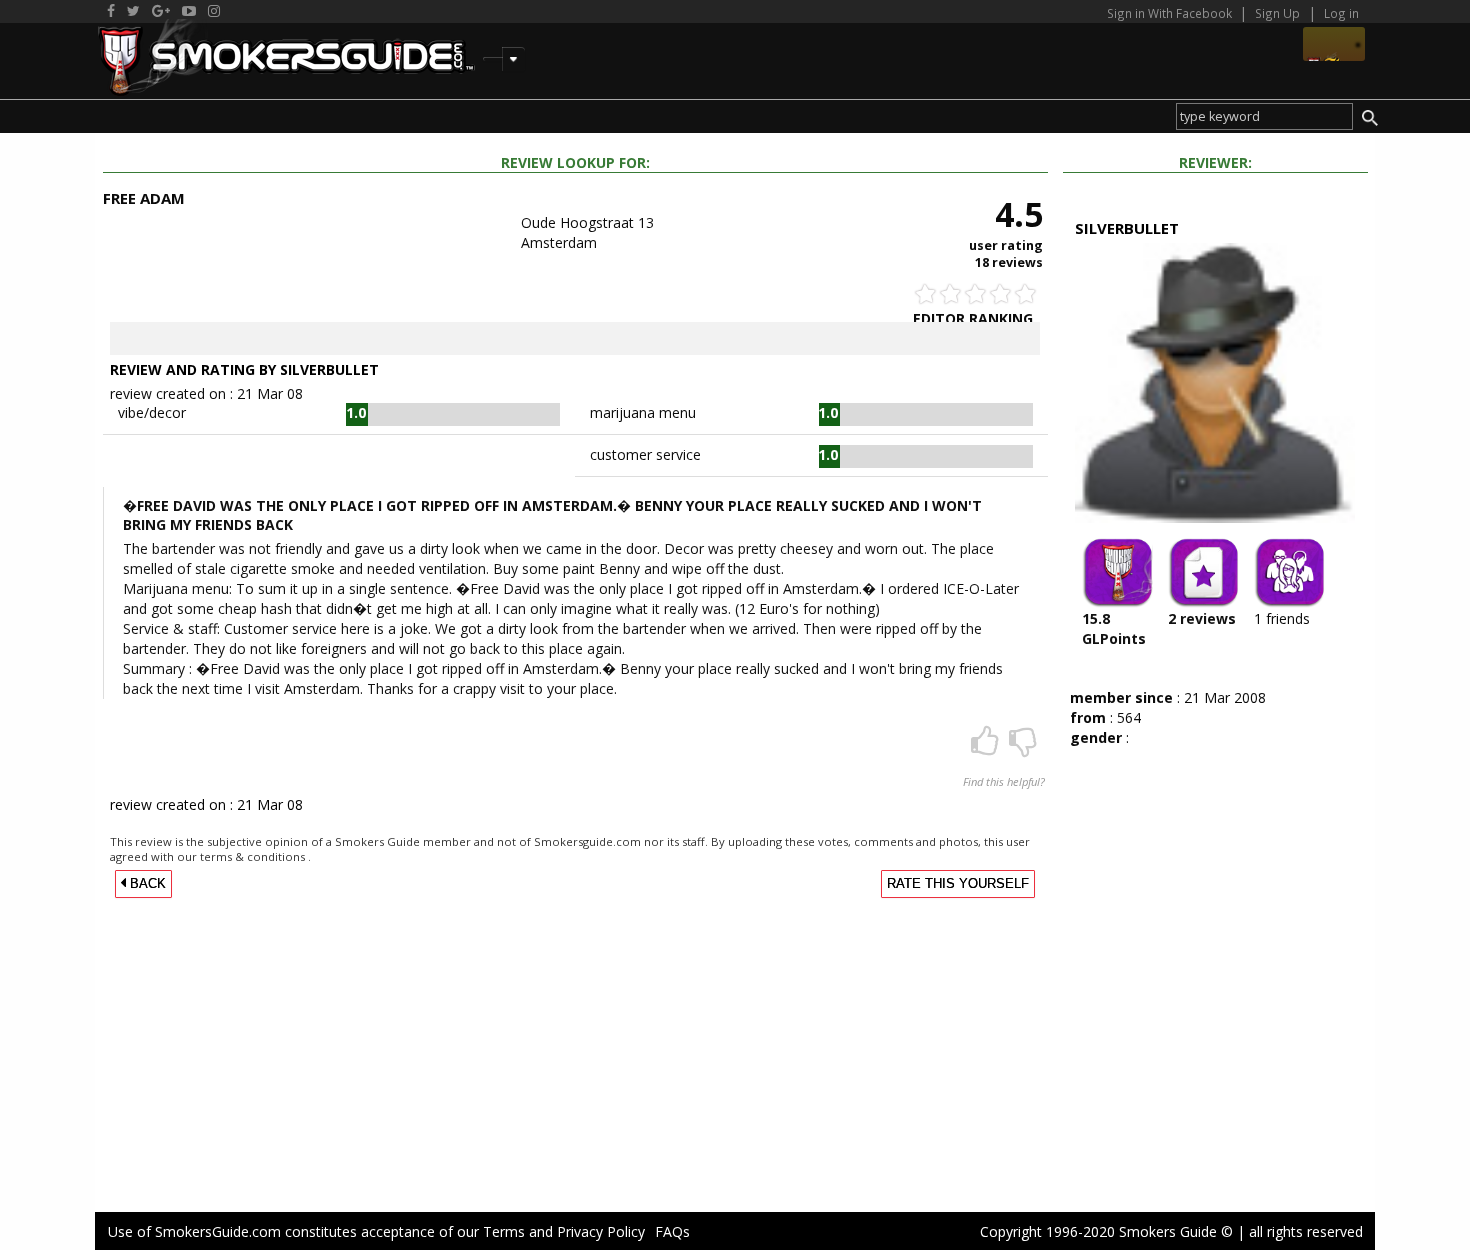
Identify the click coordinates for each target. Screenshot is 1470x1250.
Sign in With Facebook (1171, 13)
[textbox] (1264, 116)
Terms (504, 1231)
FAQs (672, 1231)
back (146, 884)
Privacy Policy (601, 1231)
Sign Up (1277, 13)
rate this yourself (958, 884)
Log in (1341, 13)
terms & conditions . (255, 856)
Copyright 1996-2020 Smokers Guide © (1106, 1231)
